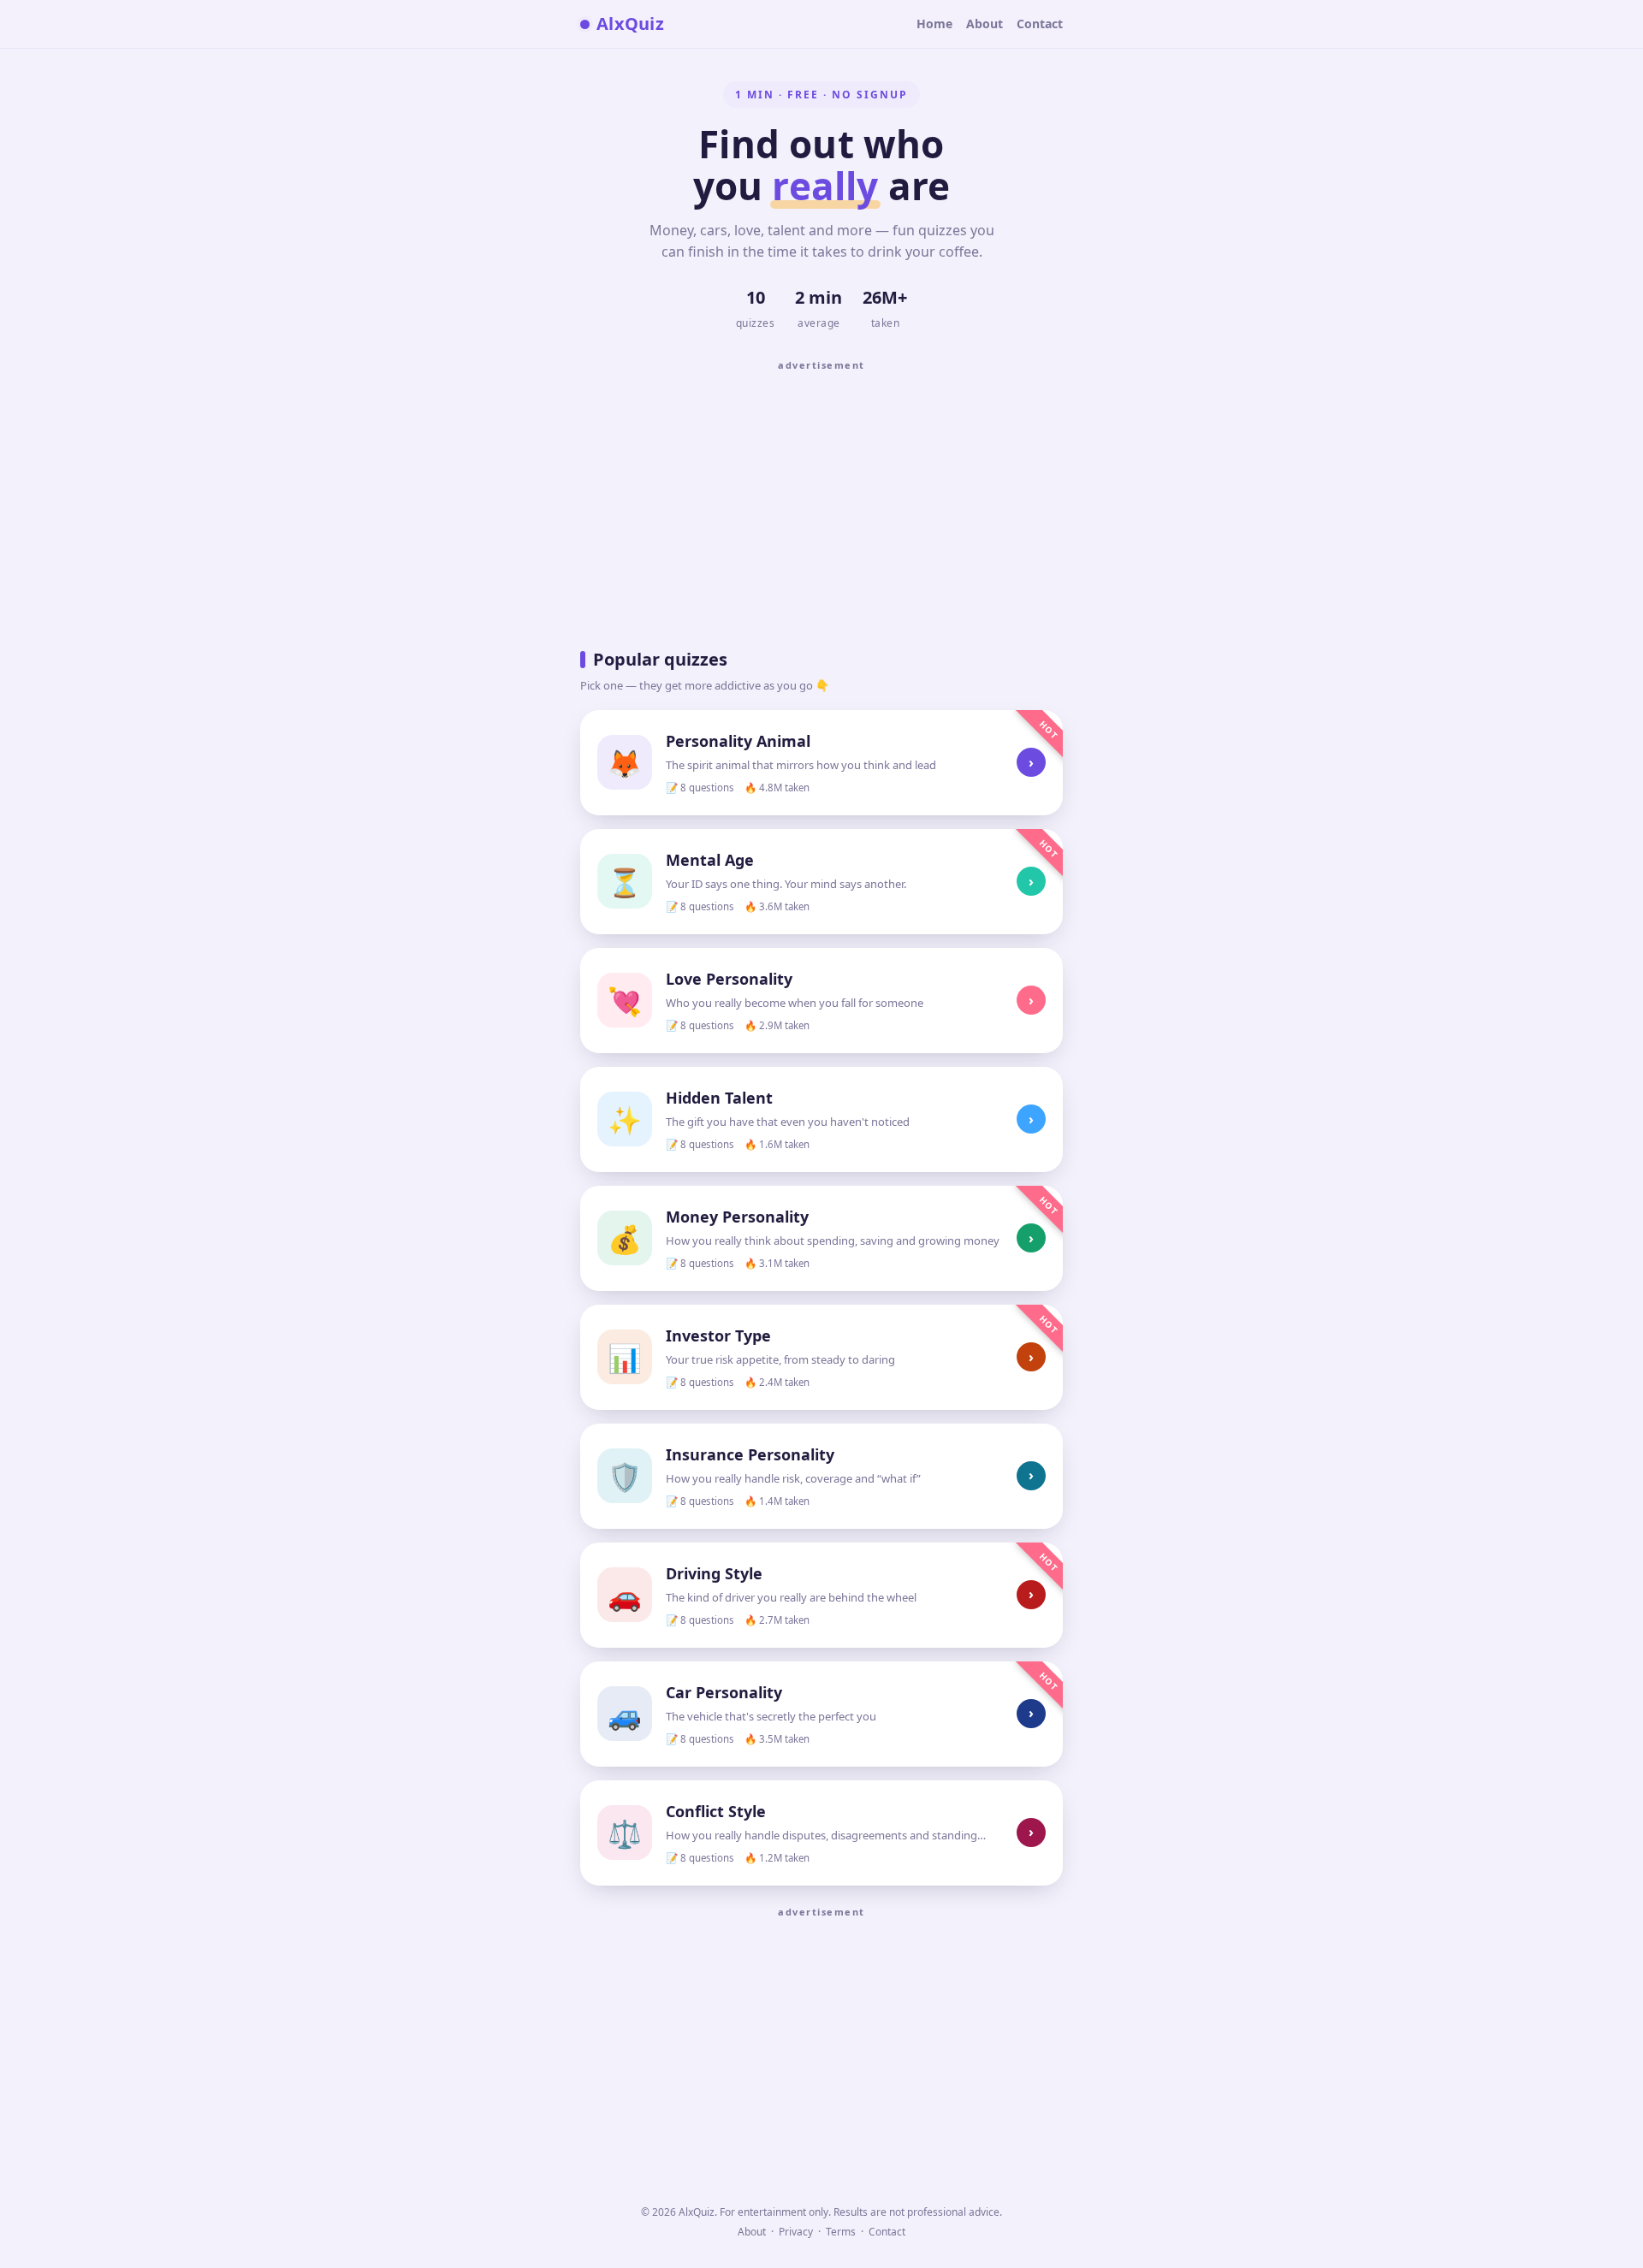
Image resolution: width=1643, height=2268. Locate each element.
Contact (1040, 24)
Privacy (796, 2232)
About (985, 24)
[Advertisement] (821, 499)
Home (934, 24)
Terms (841, 2232)
